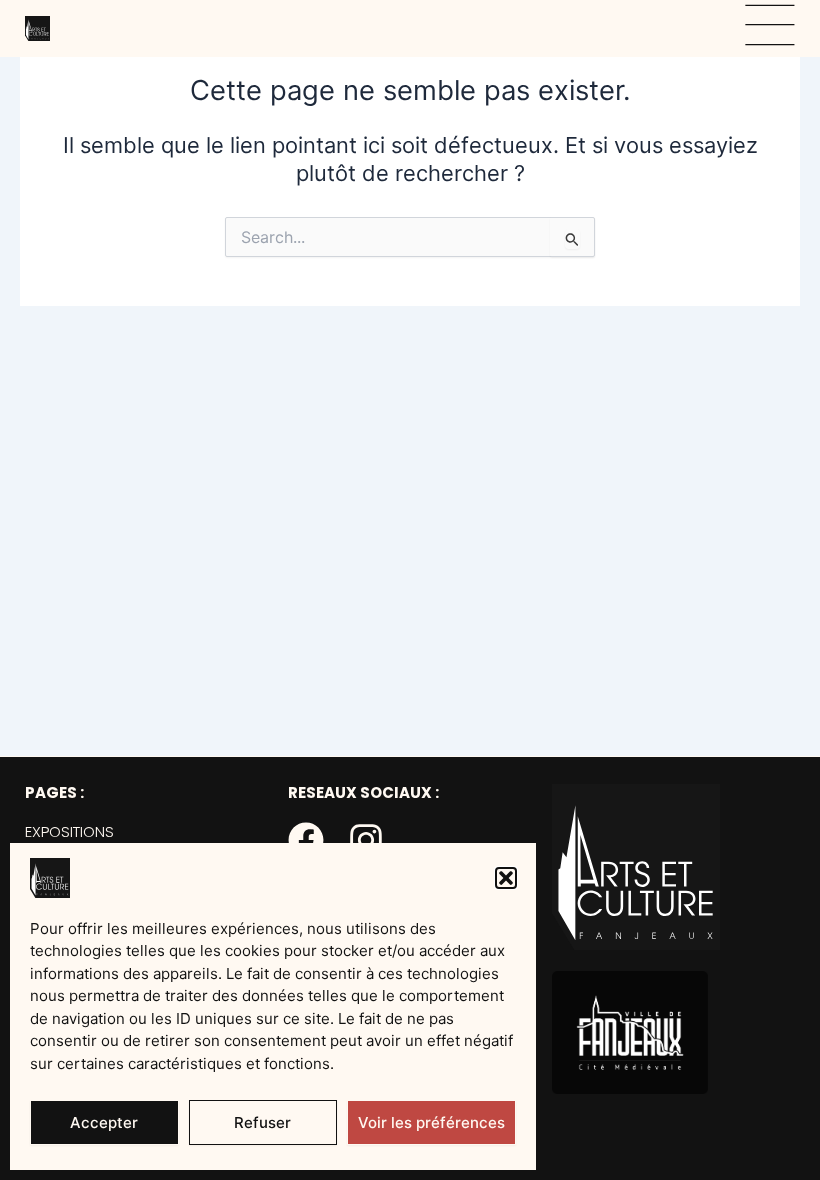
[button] (506, 878)
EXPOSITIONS (69, 832)
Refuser (262, 1122)
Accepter (104, 1122)
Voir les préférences (431, 1122)
